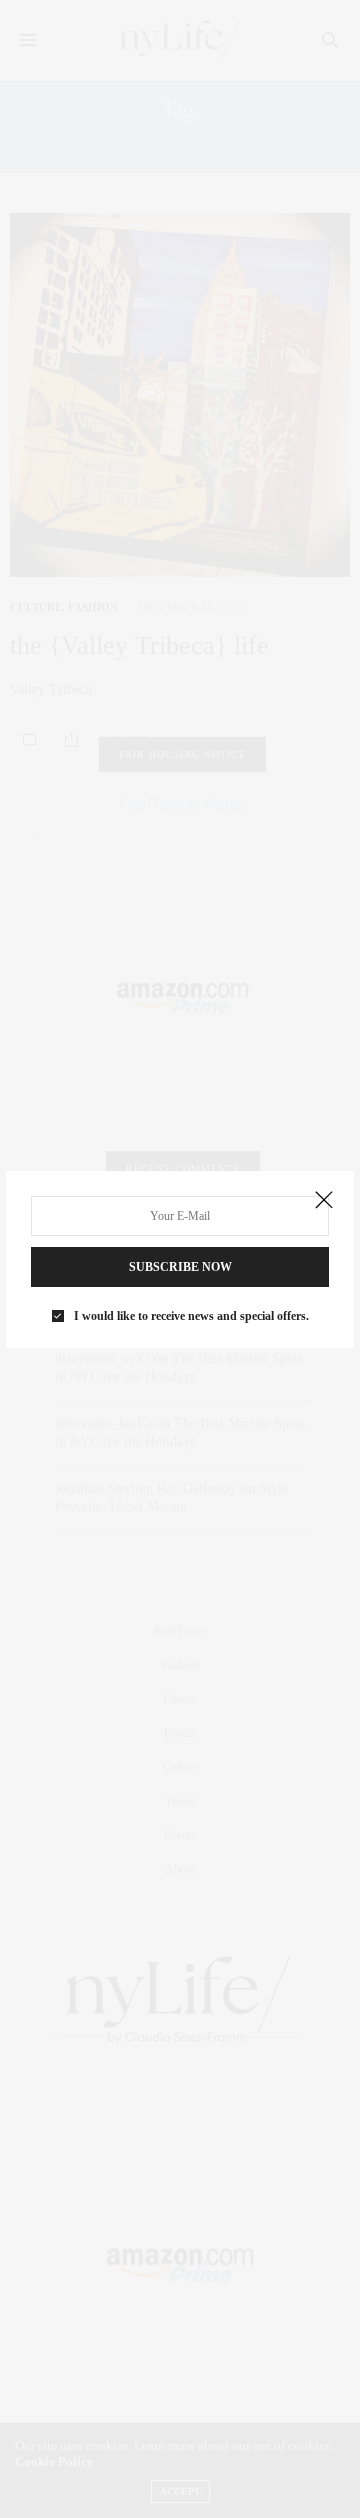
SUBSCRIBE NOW (180, 1267)
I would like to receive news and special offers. (191, 1316)
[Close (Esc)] (324, 1201)
